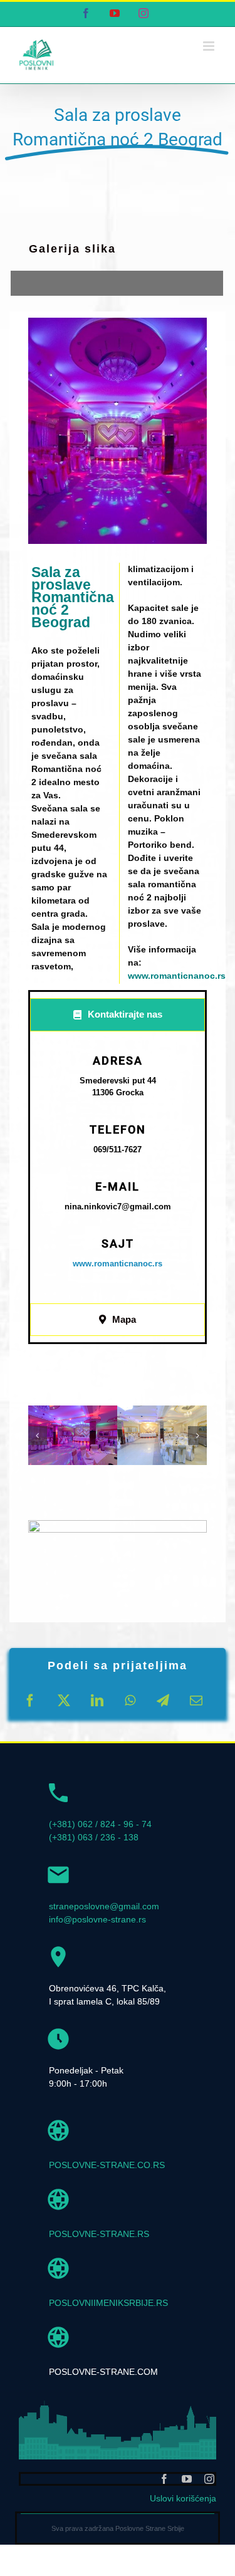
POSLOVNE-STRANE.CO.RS (107, 2165)
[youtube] (187, 2479)
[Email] (196, 1701)
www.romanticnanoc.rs (177, 976)
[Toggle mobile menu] (210, 46)
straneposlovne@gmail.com (104, 1906)
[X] (64, 1701)
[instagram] (209, 2479)
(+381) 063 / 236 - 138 (94, 1837)
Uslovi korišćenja (183, 2498)
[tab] (118, 1015)
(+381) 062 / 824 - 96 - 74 (100, 1824)
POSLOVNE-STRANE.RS (99, 2234)
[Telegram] (163, 1701)
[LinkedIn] (97, 1701)
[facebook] (164, 2479)
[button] (38, 1436)
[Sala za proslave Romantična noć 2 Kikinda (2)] (162, 1435)
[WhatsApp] (130, 1701)
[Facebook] (30, 1701)
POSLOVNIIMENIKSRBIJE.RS (108, 2303)
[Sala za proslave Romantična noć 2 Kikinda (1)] (73, 1435)
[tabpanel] (118, 1171)
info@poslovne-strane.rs (97, 1919)
